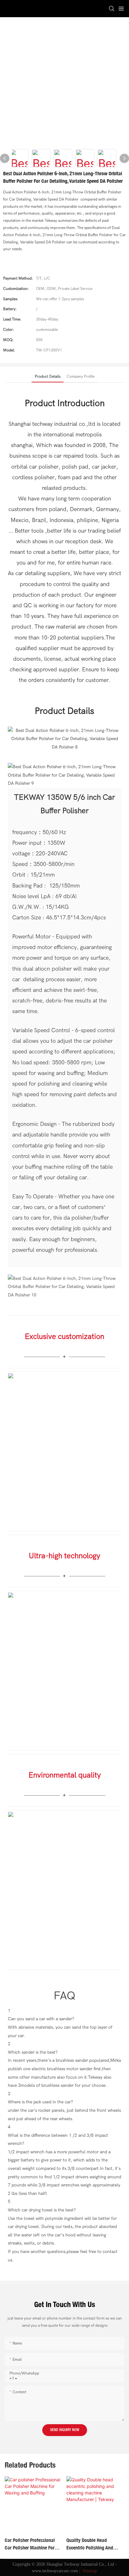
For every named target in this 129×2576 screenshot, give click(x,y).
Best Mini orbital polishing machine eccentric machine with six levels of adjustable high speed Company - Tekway (95, 2544)
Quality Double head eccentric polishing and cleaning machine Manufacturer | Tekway (28, 2544)
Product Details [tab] (48, 376)
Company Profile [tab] (81, 376)
